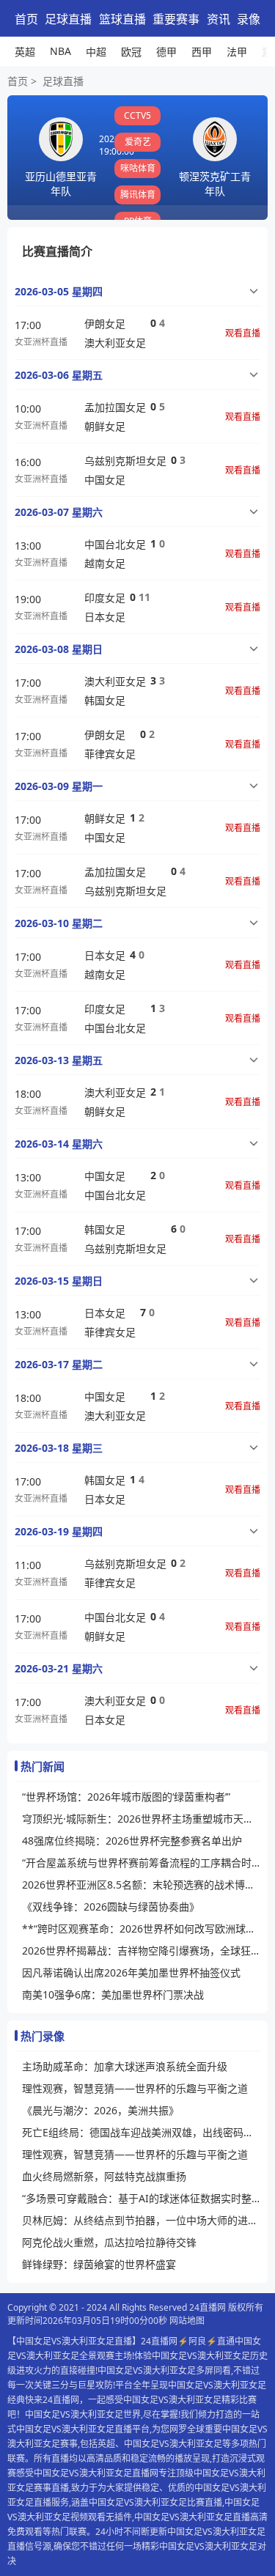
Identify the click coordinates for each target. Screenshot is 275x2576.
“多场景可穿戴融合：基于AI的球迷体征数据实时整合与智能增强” (141, 2198)
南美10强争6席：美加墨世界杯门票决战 (113, 1994)
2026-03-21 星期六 (59, 1668)
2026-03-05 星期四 (59, 291)
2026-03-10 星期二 (59, 923)
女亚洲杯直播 (41, 342)
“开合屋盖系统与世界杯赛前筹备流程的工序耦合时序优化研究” (141, 1863)
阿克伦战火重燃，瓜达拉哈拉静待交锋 (109, 2242)
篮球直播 (122, 19)
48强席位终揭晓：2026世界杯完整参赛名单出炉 (132, 1841)
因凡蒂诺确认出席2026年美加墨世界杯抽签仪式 (131, 1972)
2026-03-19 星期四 (59, 1531)
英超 (25, 52)
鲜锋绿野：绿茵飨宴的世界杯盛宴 (99, 2264)
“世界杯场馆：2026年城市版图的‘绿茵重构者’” (126, 1797)
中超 (96, 52)
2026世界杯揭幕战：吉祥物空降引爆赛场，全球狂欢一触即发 (141, 1951)
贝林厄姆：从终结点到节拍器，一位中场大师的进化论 (141, 2220)
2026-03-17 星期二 (59, 1364)
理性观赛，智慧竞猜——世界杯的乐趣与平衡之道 (135, 2088)
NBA (60, 51)
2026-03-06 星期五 (59, 375)
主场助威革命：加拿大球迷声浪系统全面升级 (125, 2066)
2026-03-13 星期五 (59, 1060)
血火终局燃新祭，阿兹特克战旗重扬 (104, 2176)
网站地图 (187, 2321)
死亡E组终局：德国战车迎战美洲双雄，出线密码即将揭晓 (141, 2132)
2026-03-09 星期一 (59, 786)
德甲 (166, 52)
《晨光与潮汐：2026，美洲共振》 (100, 2110)
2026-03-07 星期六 (59, 512)
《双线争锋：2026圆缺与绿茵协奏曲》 (111, 1907)
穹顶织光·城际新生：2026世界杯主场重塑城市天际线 (141, 1819)
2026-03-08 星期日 (59, 649)
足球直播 (68, 19)
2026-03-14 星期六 (59, 1144)
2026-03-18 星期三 (59, 1448)
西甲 (202, 52)
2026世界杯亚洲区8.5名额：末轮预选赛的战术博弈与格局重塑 (141, 1885)
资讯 (219, 19)
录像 (249, 19)
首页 (26, 19)
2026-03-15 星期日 (59, 1281)
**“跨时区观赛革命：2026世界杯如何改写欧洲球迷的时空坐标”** (141, 1929)
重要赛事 (176, 19)
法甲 (237, 52)
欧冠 (131, 52)
